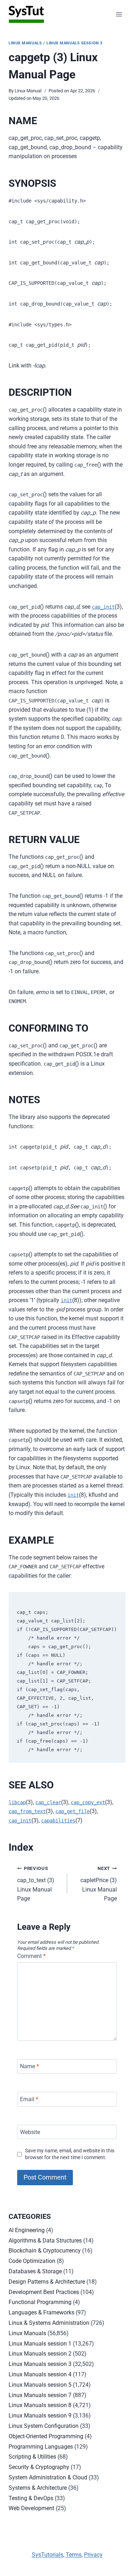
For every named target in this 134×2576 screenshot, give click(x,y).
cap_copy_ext (88, 1802)
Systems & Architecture (38, 2488)
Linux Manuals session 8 (40, 2405)
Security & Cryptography (39, 2467)
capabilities (58, 1821)
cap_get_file (73, 1811)
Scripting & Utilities (32, 2457)
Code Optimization (32, 2261)
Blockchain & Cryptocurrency (45, 2251)
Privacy (93, 2555)
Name (29, 2066)
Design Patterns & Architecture (47, 2282)
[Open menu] (119, 14)
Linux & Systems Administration (49, 2323)
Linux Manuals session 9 (40, 2416)
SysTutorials (48, 2555)
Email (29, 2099)
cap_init (103, 607)
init (66, 1300)
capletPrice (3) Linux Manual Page (99, 1884)
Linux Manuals (25, 43)
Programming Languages (41, 2447)
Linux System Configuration (44, 2426)
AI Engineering (27, 2230)
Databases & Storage (35, 2271)
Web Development (31, 2508)
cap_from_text (27, 1811)
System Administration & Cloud (48, 2477)
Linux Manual (28, 91)
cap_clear (48, 1802)
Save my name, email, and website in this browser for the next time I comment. (70, 2154)
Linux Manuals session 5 (40, 2385)
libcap (17, 1802)
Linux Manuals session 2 (40, 2354)
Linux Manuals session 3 (75, 43)
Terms (74, 2555)
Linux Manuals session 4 (40, 2374)
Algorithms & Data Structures (45, 2241)
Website (30, 2132)
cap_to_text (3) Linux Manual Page (36, 1884)
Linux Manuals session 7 (40, 2395)
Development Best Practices (44, 2292)
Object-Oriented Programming (46, 2436)
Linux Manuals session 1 (40, 2344)
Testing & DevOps (31, 2498)
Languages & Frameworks (41, 2312)
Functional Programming (40, 2302)
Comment (31, 1956)
